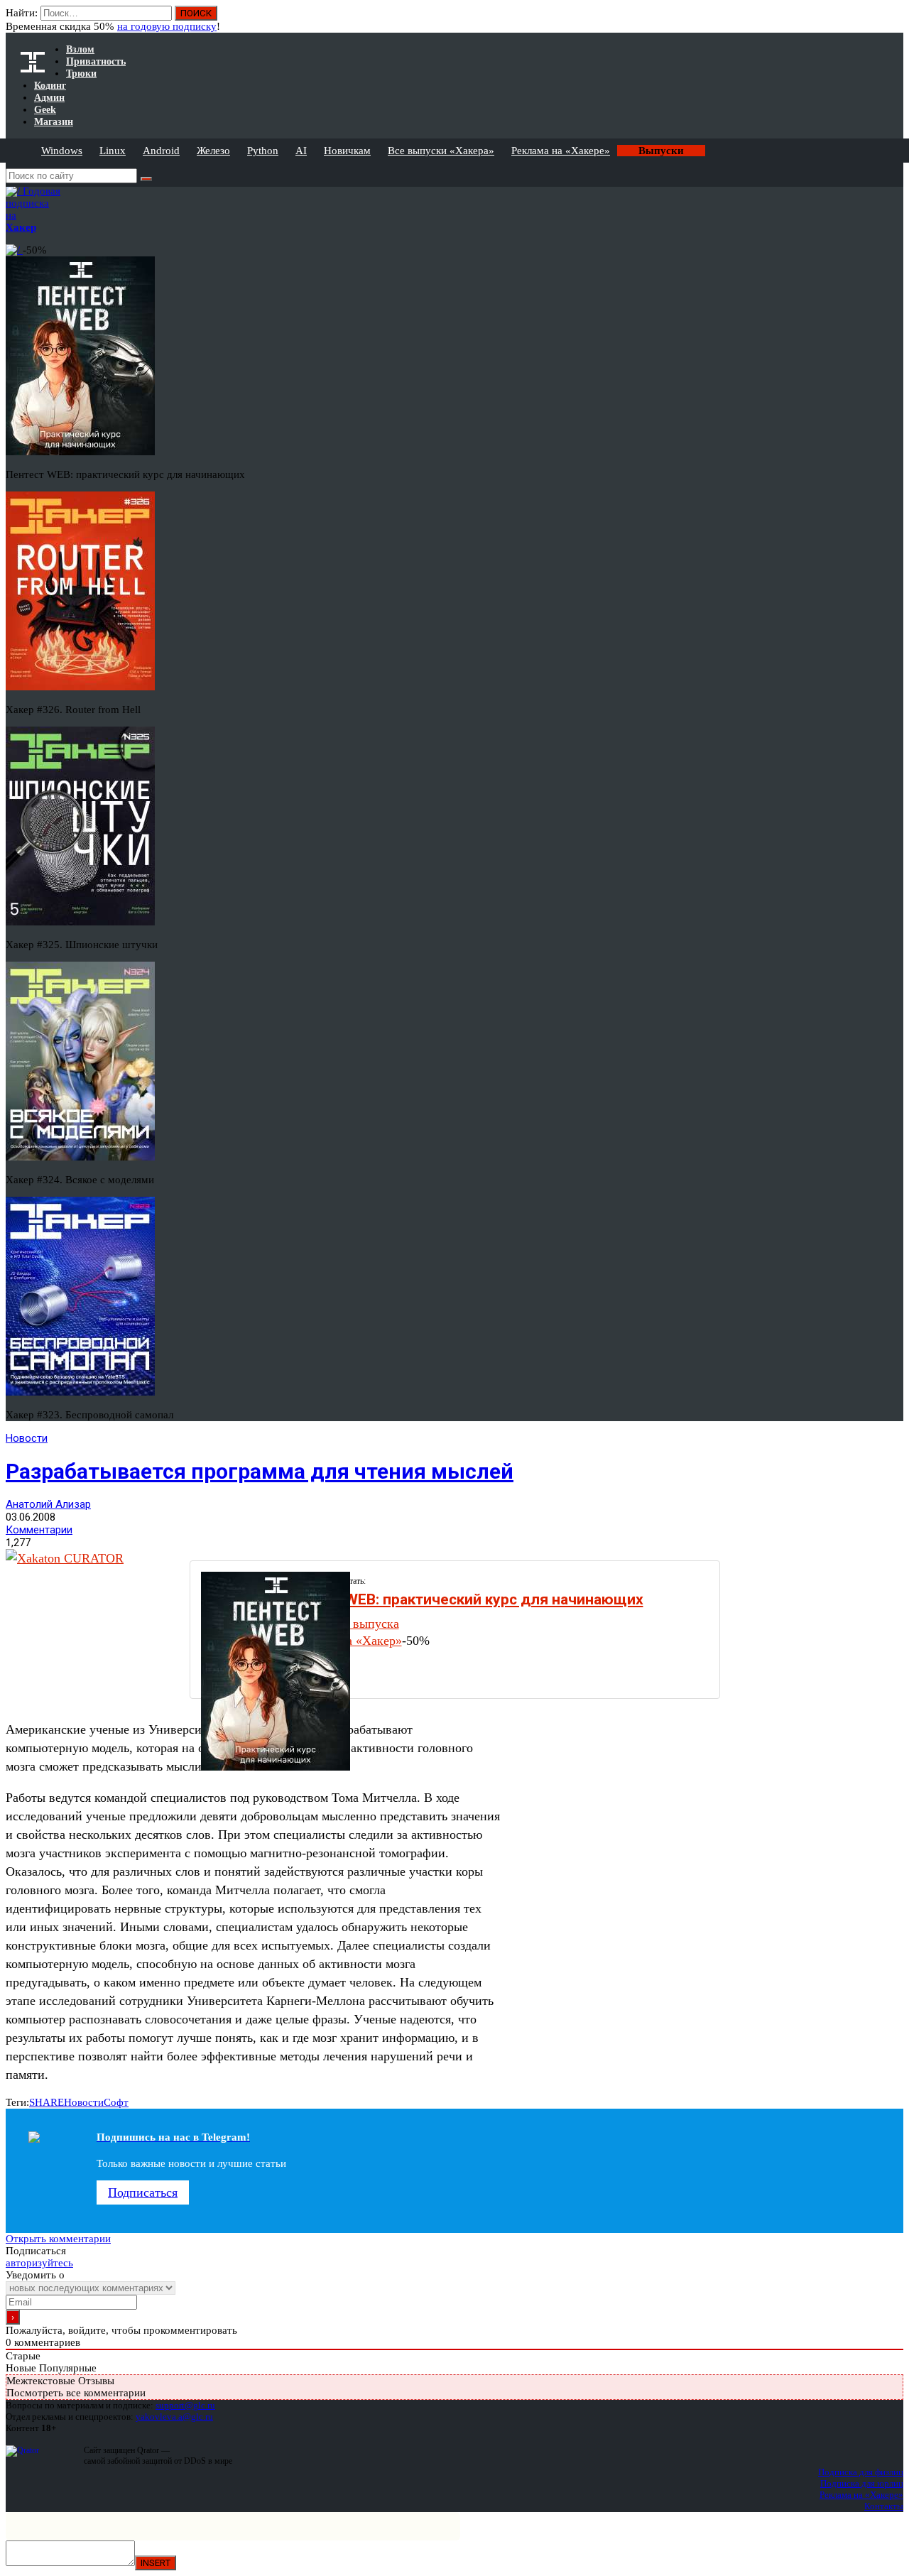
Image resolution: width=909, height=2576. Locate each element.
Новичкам (347, 151)
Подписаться (143, 2192)
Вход (894, 20)
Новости (27, 1438)
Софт (116, 2102)
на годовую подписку (167, 26)
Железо (213, 151)
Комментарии (39, 1530)
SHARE (47, 2102)
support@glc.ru (185, 2405)
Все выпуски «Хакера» (441, 151)
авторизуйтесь (39, 2263)
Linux (113, 151)
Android (161, 151)
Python (263, 151)
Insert (156, 2563)
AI (301, 151)
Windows (62, 151)
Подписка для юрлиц (862, 2483)
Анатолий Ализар (48, 1504)
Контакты (884, 2506)
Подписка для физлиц (861, 2472)
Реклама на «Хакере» (561, 151)
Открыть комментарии (58, 2239)
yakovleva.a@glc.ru (174, 2417)
